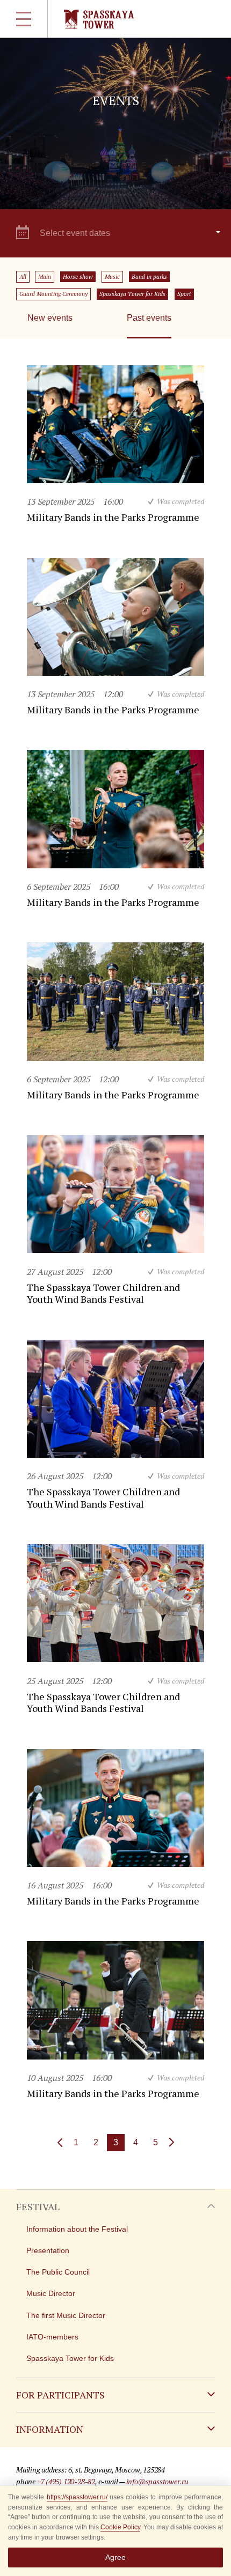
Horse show (78, 277)
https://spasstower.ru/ (77, 2497)
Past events (149, 318)
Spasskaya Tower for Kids (132, 294)
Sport (184, 294)
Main (45, 277)
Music (112, 277)
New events (50, 318)
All (23, 277)
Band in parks (149, 277)
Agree (115, 2557)
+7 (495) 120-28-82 (66, 2481)
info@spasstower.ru (157, 2481)
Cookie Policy (120, 2527)
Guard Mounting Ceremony (53, 294)
